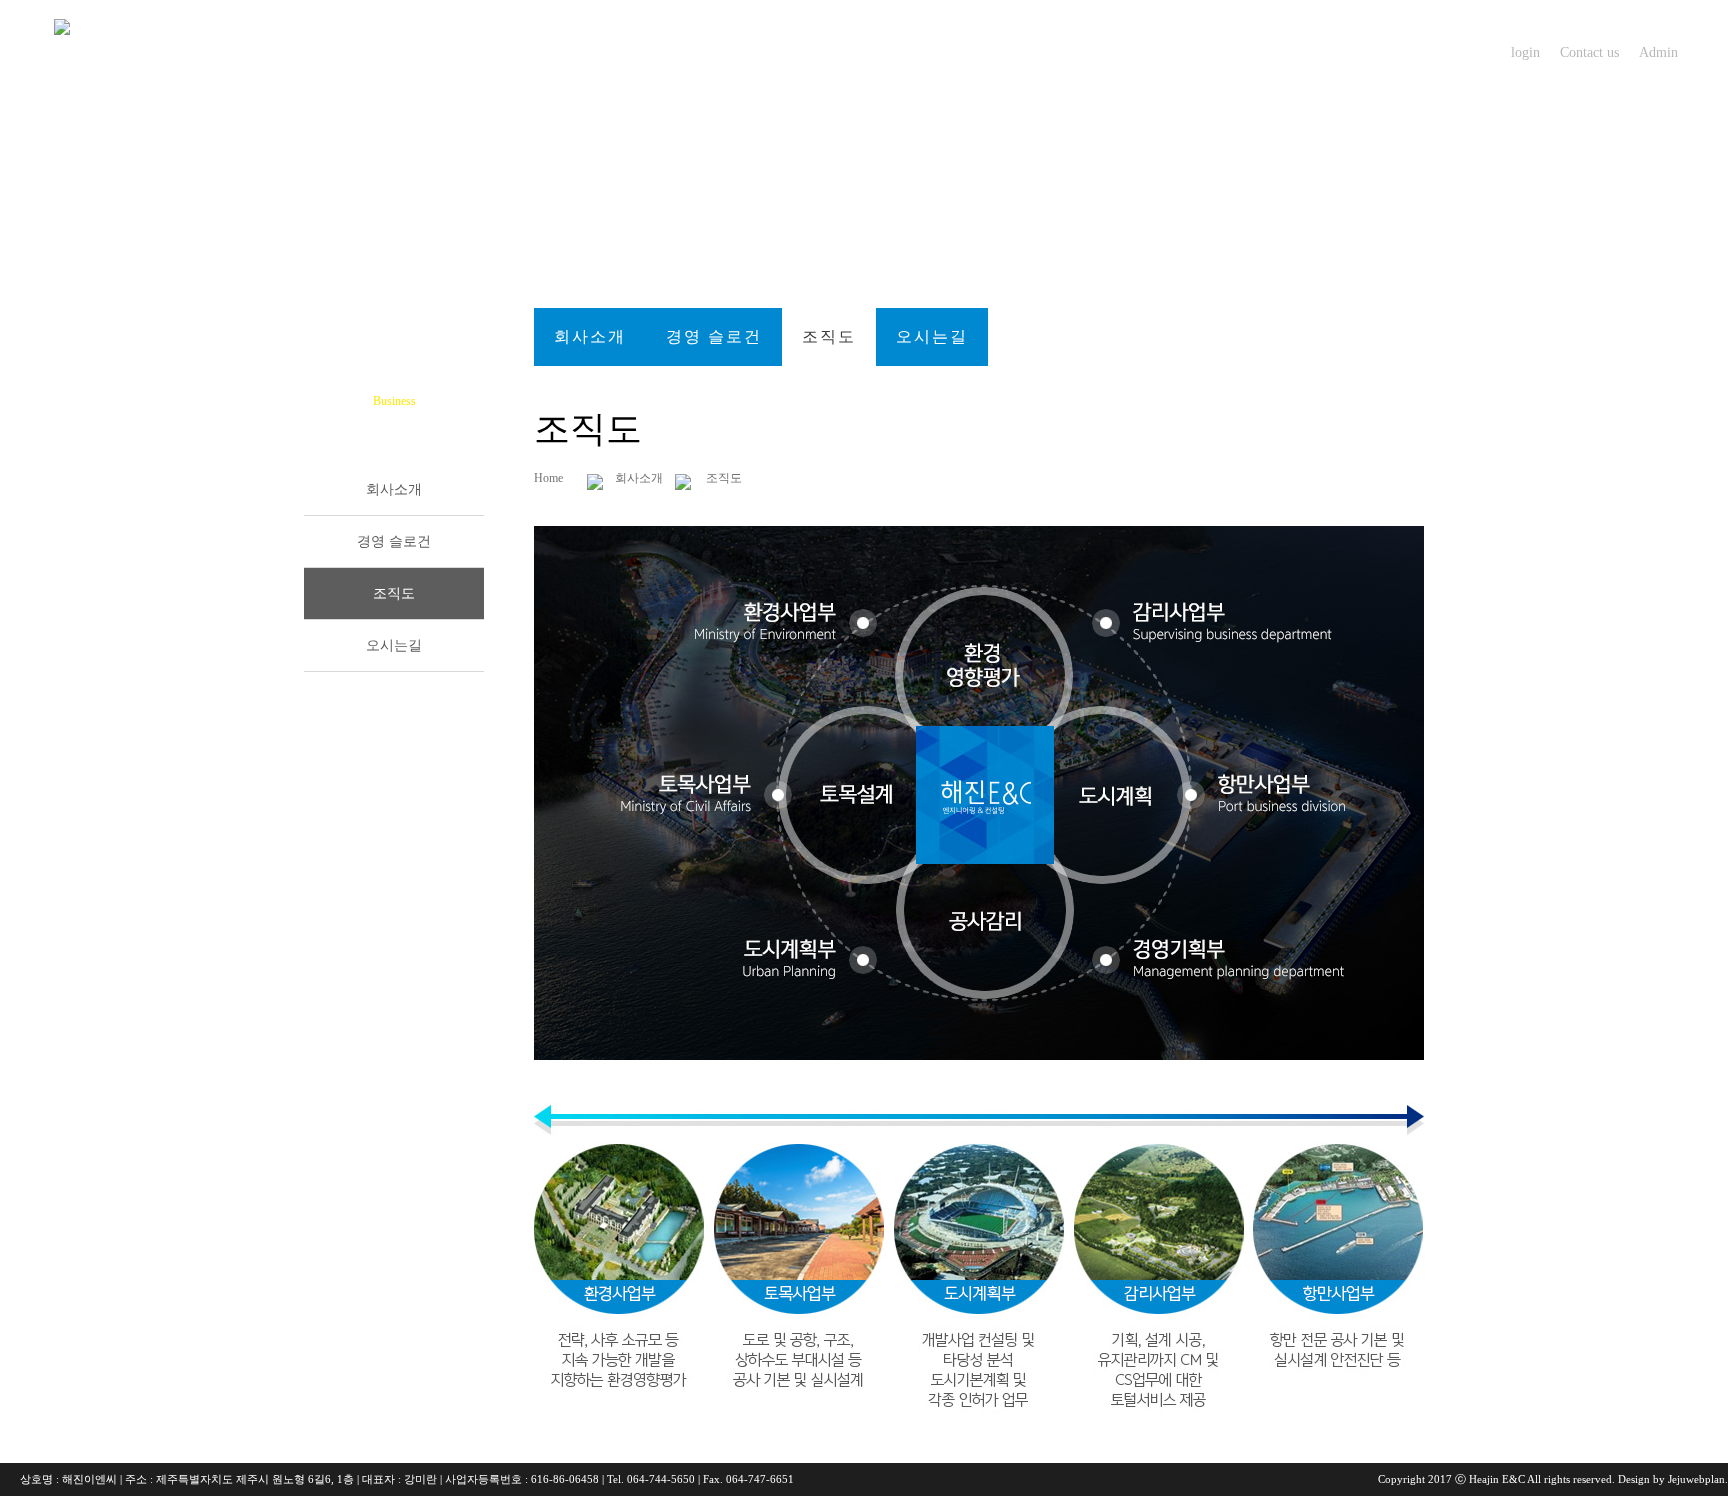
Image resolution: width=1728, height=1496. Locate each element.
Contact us (1589, 52)
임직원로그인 (1119, 52)
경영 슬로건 (714, 336)
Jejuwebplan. (1696, 1479)
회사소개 (599, 52)
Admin (1658, 52)
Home (554, 478)
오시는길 (932, 336)
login (1525, 52)
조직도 (829, 336)
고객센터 (939, 52)
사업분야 (769, 52)
